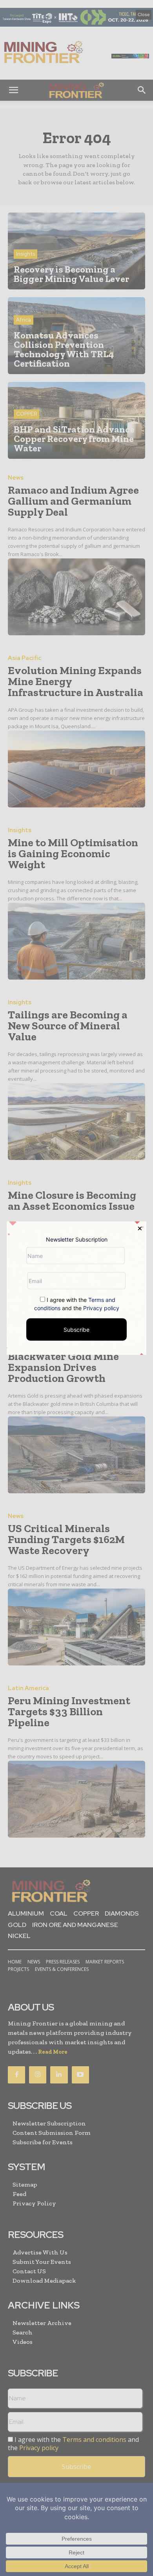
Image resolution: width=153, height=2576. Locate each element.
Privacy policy (101, 1308)
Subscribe (76, 1330)
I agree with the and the (77, 1304)
